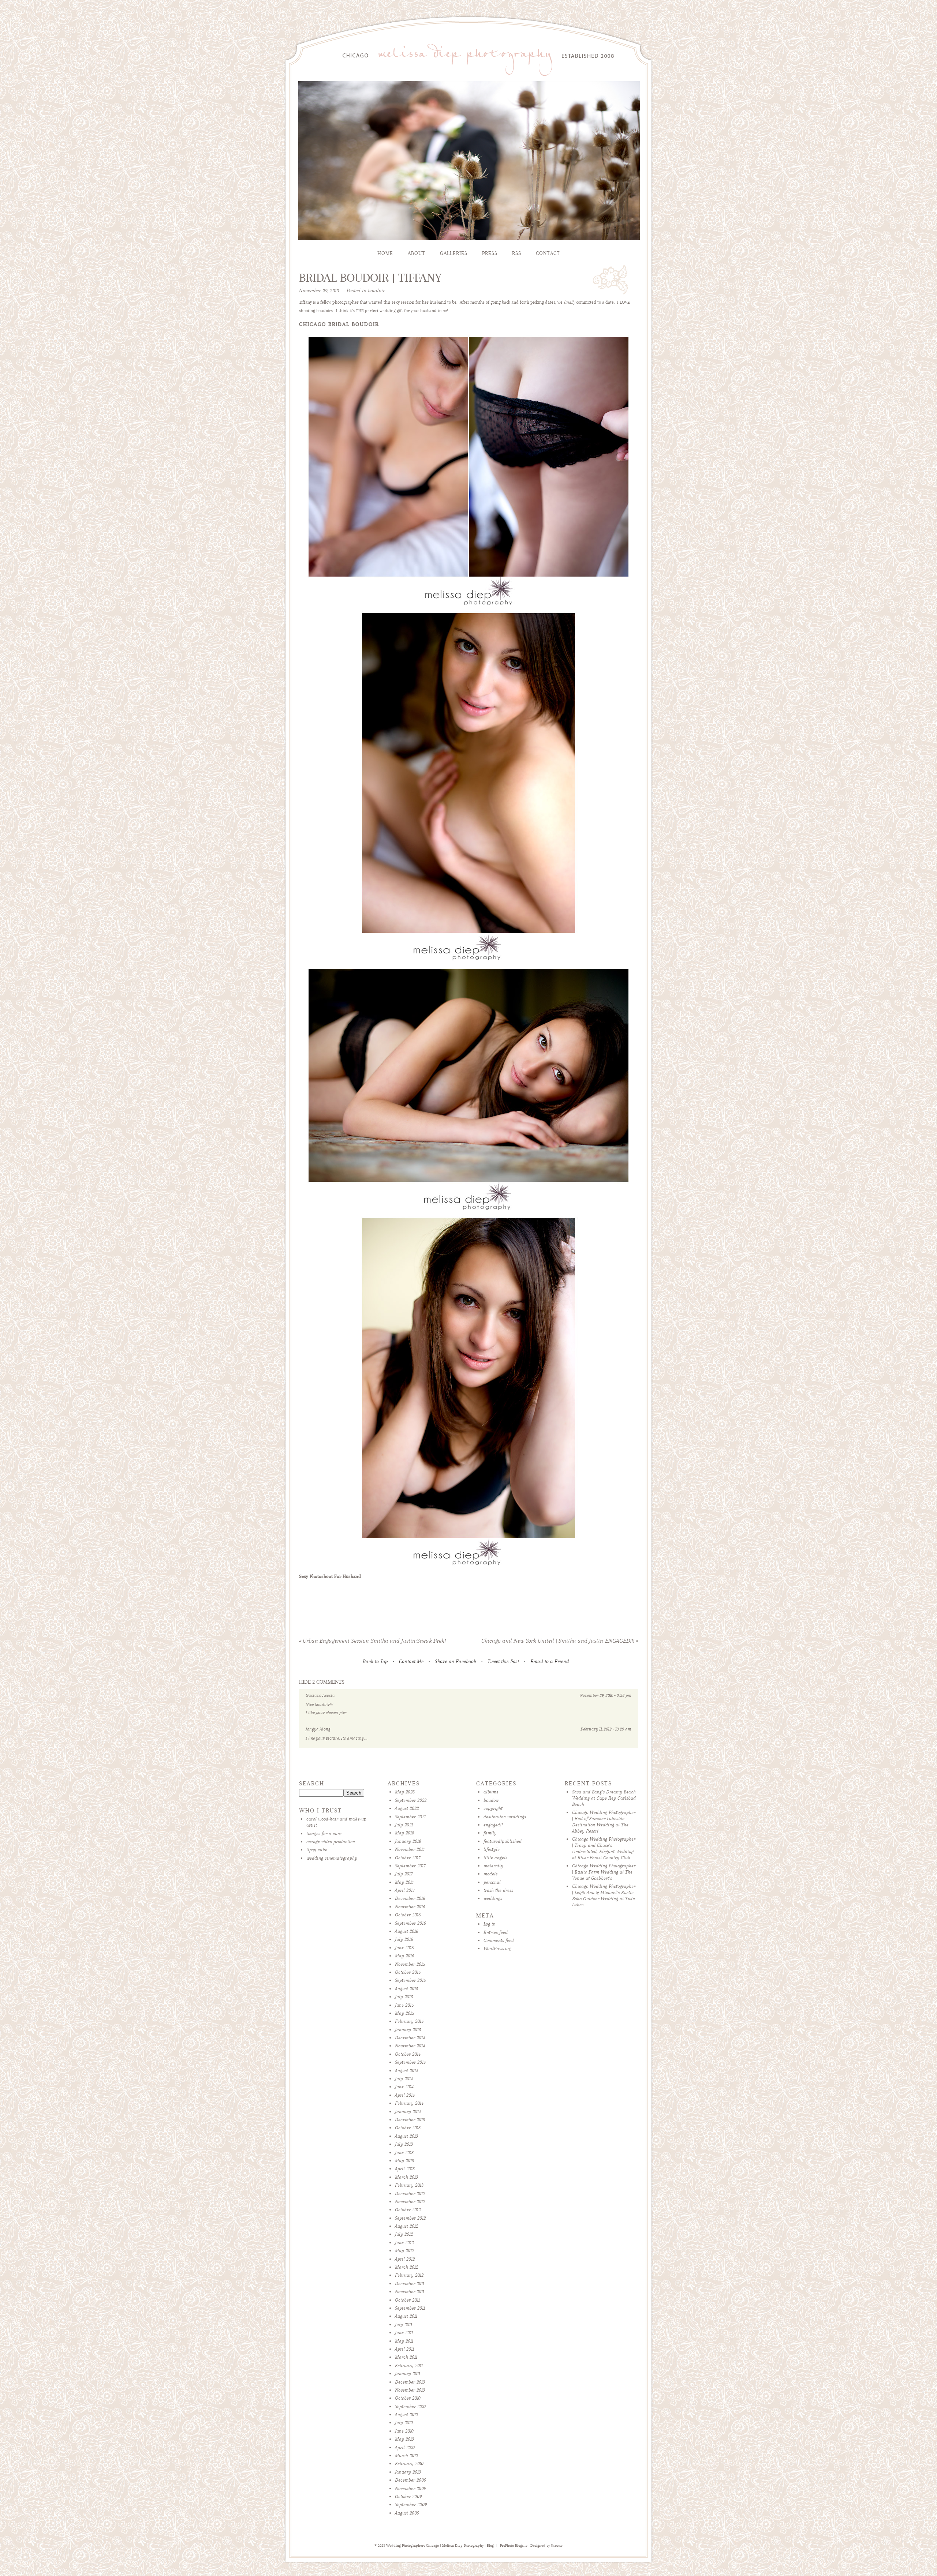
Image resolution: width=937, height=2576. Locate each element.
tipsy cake (317, 1850)
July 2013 (404, 2144)
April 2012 (405, 2259)
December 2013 (410, 2120)
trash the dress (498, 1890)
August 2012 (406, 2226)
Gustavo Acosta (320, 1695)
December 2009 (410, 2480)
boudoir (376, 291)
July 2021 (404, 1825)
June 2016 (404, 1948)
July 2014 (404, 2079)
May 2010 (404, 2439)
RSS (517, 253)
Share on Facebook (456, 1662)
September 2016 (410, 1923)
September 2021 (410, 1817)
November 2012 (410, 2202)
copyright (493, 1808)
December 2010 (410, 2382)
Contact (548, 253)
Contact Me (411, 1662)
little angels (495, 1858)
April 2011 (404, 2349)
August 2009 (407, 2513)
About (417, 253)
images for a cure (324, 1833)
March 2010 (406, 2455)
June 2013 (404, 2153)
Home (385, 253)
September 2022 (411, 1800)
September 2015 (410, 1980)
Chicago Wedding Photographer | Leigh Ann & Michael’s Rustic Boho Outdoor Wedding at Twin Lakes (604, 1895)
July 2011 (404, 2324)
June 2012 (404, 2243)
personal (492, 1882)
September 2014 (410, 2062)
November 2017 (410, 1849)
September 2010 (410, 2406)
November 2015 (410, 1964)
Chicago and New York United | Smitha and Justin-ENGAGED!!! (560, 1641)
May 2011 (404, 2341)
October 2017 (408, 1858)
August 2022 (407, 1808)
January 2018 (408, 1841)
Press (490, 253)
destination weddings (505, 1817)
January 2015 (408, 2030)
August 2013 (406, 2136)
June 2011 (404, 2333)
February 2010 (409, 2463)
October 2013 (408, 2128)
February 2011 (409, 2365)
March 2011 (406, 2357)
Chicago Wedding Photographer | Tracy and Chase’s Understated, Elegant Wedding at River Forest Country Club (604, 1848)
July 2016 (404, 1939)
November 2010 (410, 2390)
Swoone (557, 2546)
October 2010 (408, 2398)
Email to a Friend (550, 1662)
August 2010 (406, 2414)
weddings (493, 1898)
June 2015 (404, 2005)
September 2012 (410, 2218)
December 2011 (410, 2283)
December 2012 (410, 2193)
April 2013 (405, 2169)
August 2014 (406, 2071)
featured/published (503, 1841)
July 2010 (404, 2423)
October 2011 (407, 2300)
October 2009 (408, 2496)
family (490, 1833)
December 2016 (410, 1898)
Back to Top (375, 1662)
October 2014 (408, 2054)
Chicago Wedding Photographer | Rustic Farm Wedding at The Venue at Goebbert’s (604, 1872)
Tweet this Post (503, 1662)
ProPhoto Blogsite (514, 2546)
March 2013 (406, 2177)
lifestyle (492, 1849)
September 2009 (411, 2504)
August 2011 (406, 2316)
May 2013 (404, 2161)
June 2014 (404, 2087)
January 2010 (408, 2472)
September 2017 (410, 1866)
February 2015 (409, 2021)
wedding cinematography (332, 1858)
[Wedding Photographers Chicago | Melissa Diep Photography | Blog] (468, 77)
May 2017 (404, 1882)
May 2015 (404, 2013)
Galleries (454, 253)
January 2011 (408, 2373)
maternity (493, 1866)
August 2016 (406, 1931)
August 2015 (406, 1989)
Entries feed (496, 1932)
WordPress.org (497, 1948)
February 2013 (409, 2185)
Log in (490, 1924)
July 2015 (404, 1997)
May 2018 (405, 1833)
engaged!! (493, 1825)
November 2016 (410, 1907)
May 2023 (405, 1792)
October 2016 (408, 1915)
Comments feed (499, 1940)
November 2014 (410, 2046)
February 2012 (409, 2275)
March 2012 (406, 2267)
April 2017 (405, 1890)
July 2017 (404, 1874)
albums (491, 1792)
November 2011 (410, 2292)
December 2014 (410, 2038)
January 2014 (408, 2112)
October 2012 (408, 2210)
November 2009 (410, 2488)
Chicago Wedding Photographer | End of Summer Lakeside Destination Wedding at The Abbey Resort (604, 1821)
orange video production (331, 1842)
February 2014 (409, 2103)
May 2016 (404, 1956)
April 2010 (405, 2447)
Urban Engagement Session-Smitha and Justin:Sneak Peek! (372, 1641)
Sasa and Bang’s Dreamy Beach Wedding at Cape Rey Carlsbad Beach (604, 1798)
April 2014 (405, 2095)
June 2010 (404, 2431)
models (490, 1874)
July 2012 (404, 2234)
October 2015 (408, 1972)
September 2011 (410, 2308)
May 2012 (404, 2251)
